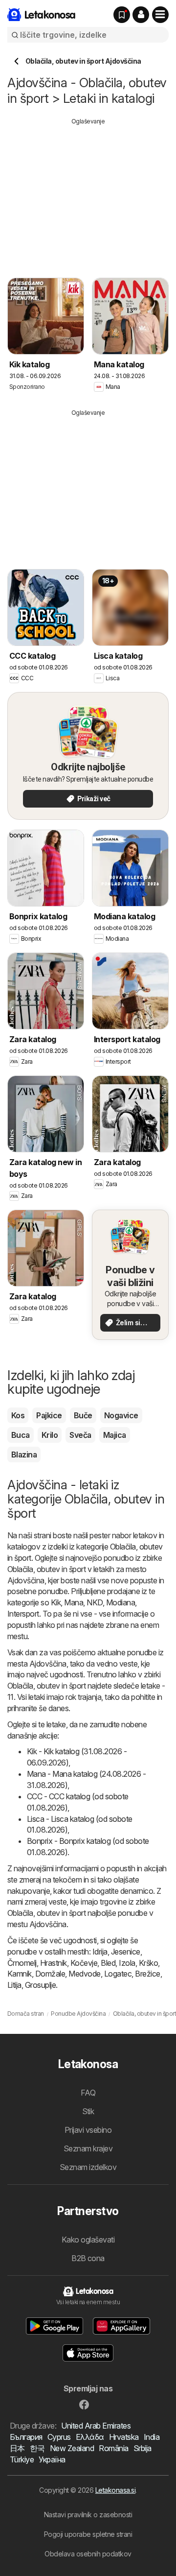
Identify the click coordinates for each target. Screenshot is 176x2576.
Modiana (121, 1602)
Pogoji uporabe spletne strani (88, 2534)
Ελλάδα (90, 2437)
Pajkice (49, 1415)
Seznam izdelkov (88, 2167)
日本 (17, 2448)
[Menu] (160, 15)
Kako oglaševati (88, 2240)
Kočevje (84, 1963)
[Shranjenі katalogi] (122, 15)
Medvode (84, 1974)
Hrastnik (54, 1963)
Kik (56, 1602)
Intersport (23, 1614)
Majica (115, 1435)
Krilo (50, 1435)
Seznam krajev (88, 2148)
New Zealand (72, 2448)
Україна (52, 2459)
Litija (14, 1985)
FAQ (88, 2093)
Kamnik (20, 1974)
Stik (88, 2111)
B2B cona (88, 2258)
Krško (148, 1963)
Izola (127, 1963)
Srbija (143, 2448)
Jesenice (126, 1952)
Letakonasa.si (115, 2490)
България (26, 2437)
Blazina (24, 1455)
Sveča (80, 1435)
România (113, 2448)
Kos (18, 1415)
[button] (141, 15)
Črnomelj (22, 1963)
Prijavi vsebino (88, 2130)
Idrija (100, 1952)
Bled (108, 1963)
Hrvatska (124, 2437)
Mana (74, 1602)
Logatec (118, 1974)
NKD (94, 1602)
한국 (37, 2448)
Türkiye (22, 2459)
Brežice (147, 1974)
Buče (83, 1415)
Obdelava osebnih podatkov (88, 2554)
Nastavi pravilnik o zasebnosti (88, 2515)
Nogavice (121, 1415)
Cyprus (59, 2437)
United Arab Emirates (96, 2426)
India (152, 2437)
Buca (21, 1435)
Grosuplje (40, 1985)
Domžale (50, 1974)
